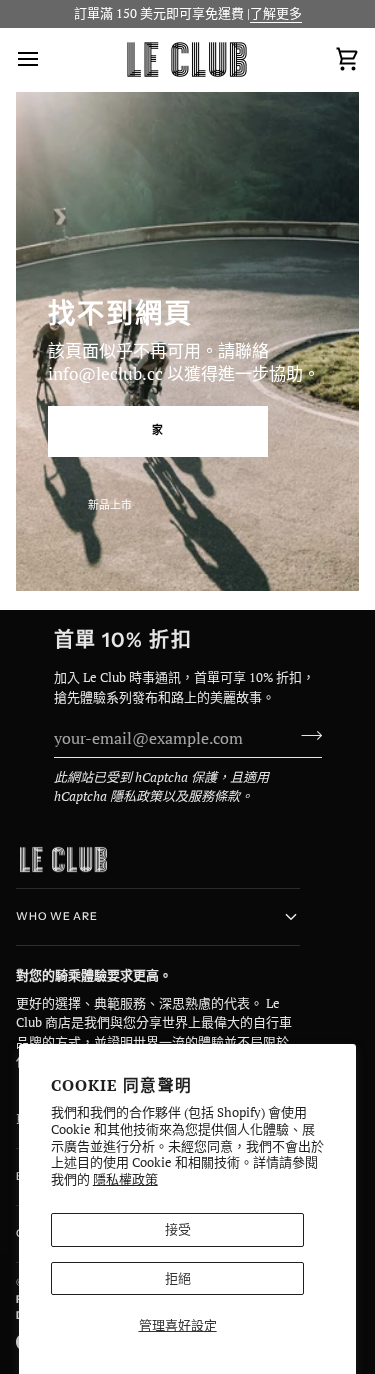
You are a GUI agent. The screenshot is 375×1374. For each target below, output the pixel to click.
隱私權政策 (125, 1179)
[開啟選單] (46, 59)
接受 (178, 1229)
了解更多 (276, 13)
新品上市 (110, 505)
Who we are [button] (57, 916)
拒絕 (178, 1278)
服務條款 (214, 796)
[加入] (305, 735)
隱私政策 (136, 796)
